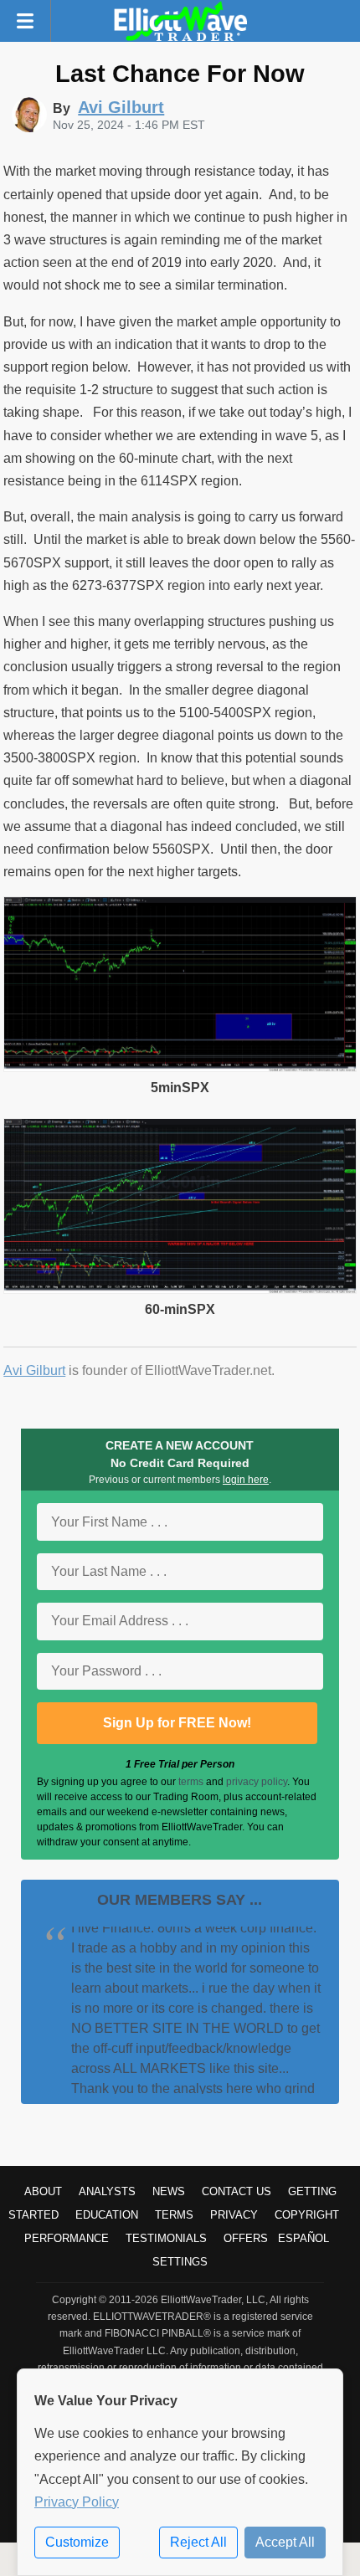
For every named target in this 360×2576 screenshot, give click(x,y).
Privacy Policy (77, 2502)
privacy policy (257, 1782)
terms (191, 1782)
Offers (246, 2238)
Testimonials (166, 2238)
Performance (67, 2238)
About (43, 2191)
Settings (180, 2262)
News (169, 2191)
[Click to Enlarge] (180, 1067)
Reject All (198, 2542)
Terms (174, 2215)
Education (107, 2215)
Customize (77, 2542)
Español (303, 2238)
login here (246, 1480)
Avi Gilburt (34, 1370)
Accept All (285, 2542)
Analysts (107, 2191)
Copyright (307, 2215)
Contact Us (237, 2191)
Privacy (234, 2215)
